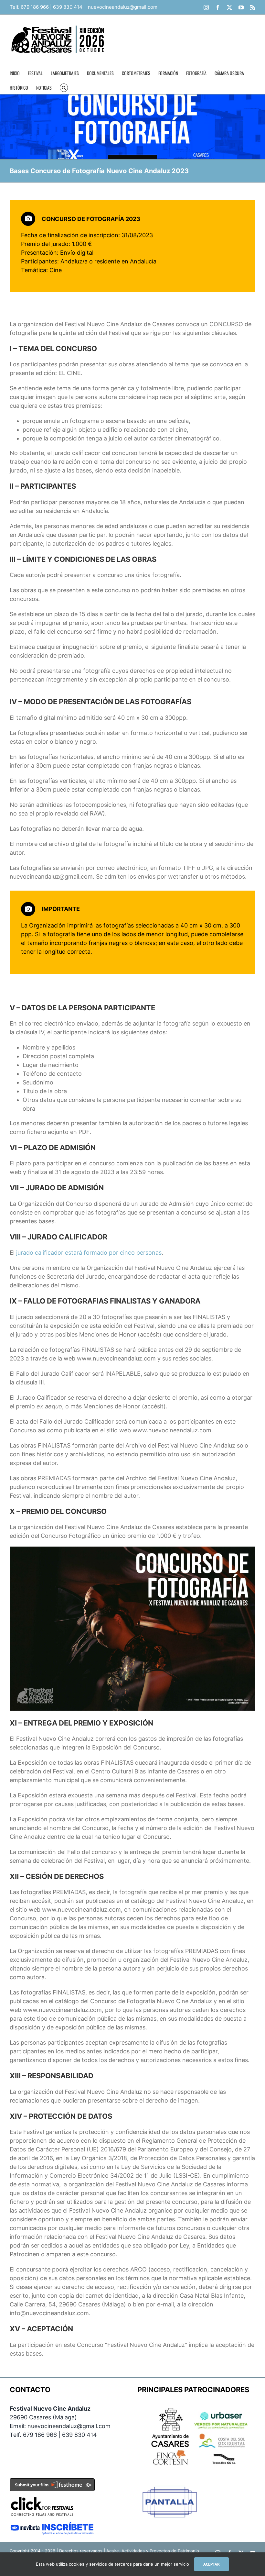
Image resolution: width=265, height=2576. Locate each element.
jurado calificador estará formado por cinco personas (89, 1253)
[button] (64, 87)
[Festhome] (52, 2482)
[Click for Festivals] (42, 2495)
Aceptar (212, 2564)
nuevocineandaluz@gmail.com (123, 7)
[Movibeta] (52, 2526)
